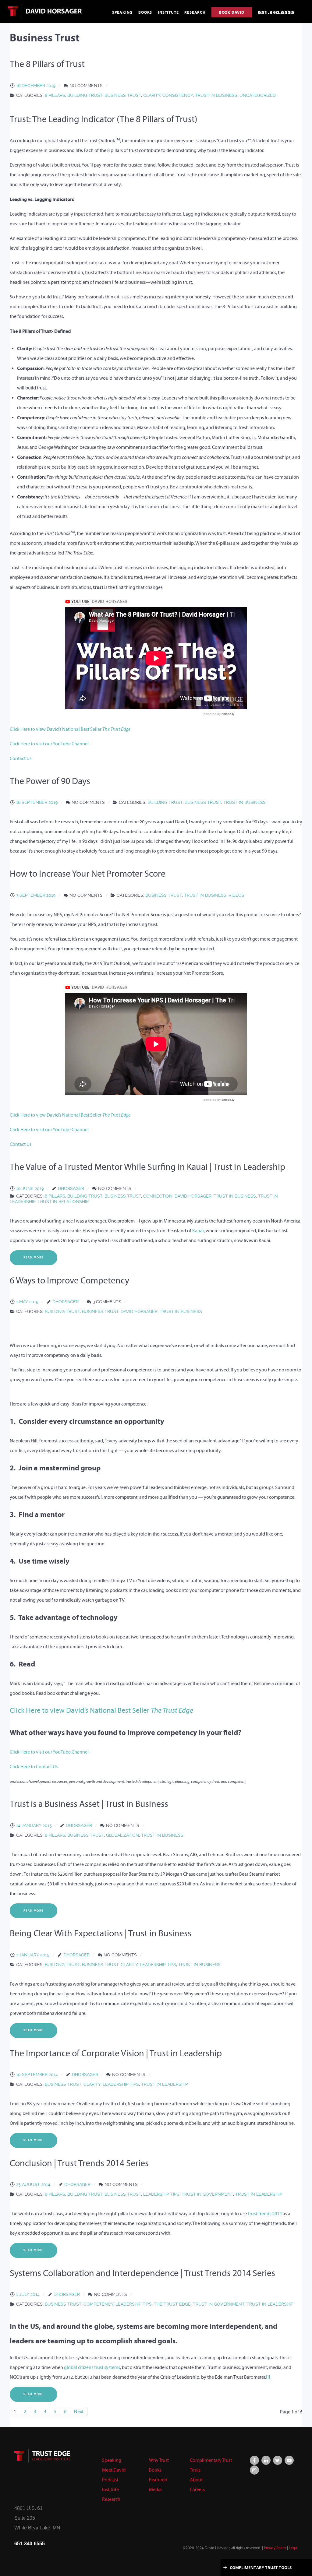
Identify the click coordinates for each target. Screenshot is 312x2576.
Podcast (110, 2480)
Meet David (114, 2470)
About (196, 2480)
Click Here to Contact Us (34, 1767)
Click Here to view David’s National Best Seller (70, 729)
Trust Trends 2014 (265, 2214)
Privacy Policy (275, 2548)
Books (155, 2470)
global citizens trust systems (92, 2367)
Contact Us (21, 758)
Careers (197, 2489)
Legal (293, 2548)
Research (111, 2499)
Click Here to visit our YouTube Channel (49, 744)
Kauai (198, 1231)
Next (79, 2411)
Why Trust (159, 2460)
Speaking (112, 2460)
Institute (110, 2489)
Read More (34, 1258)
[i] (268, 2377)
